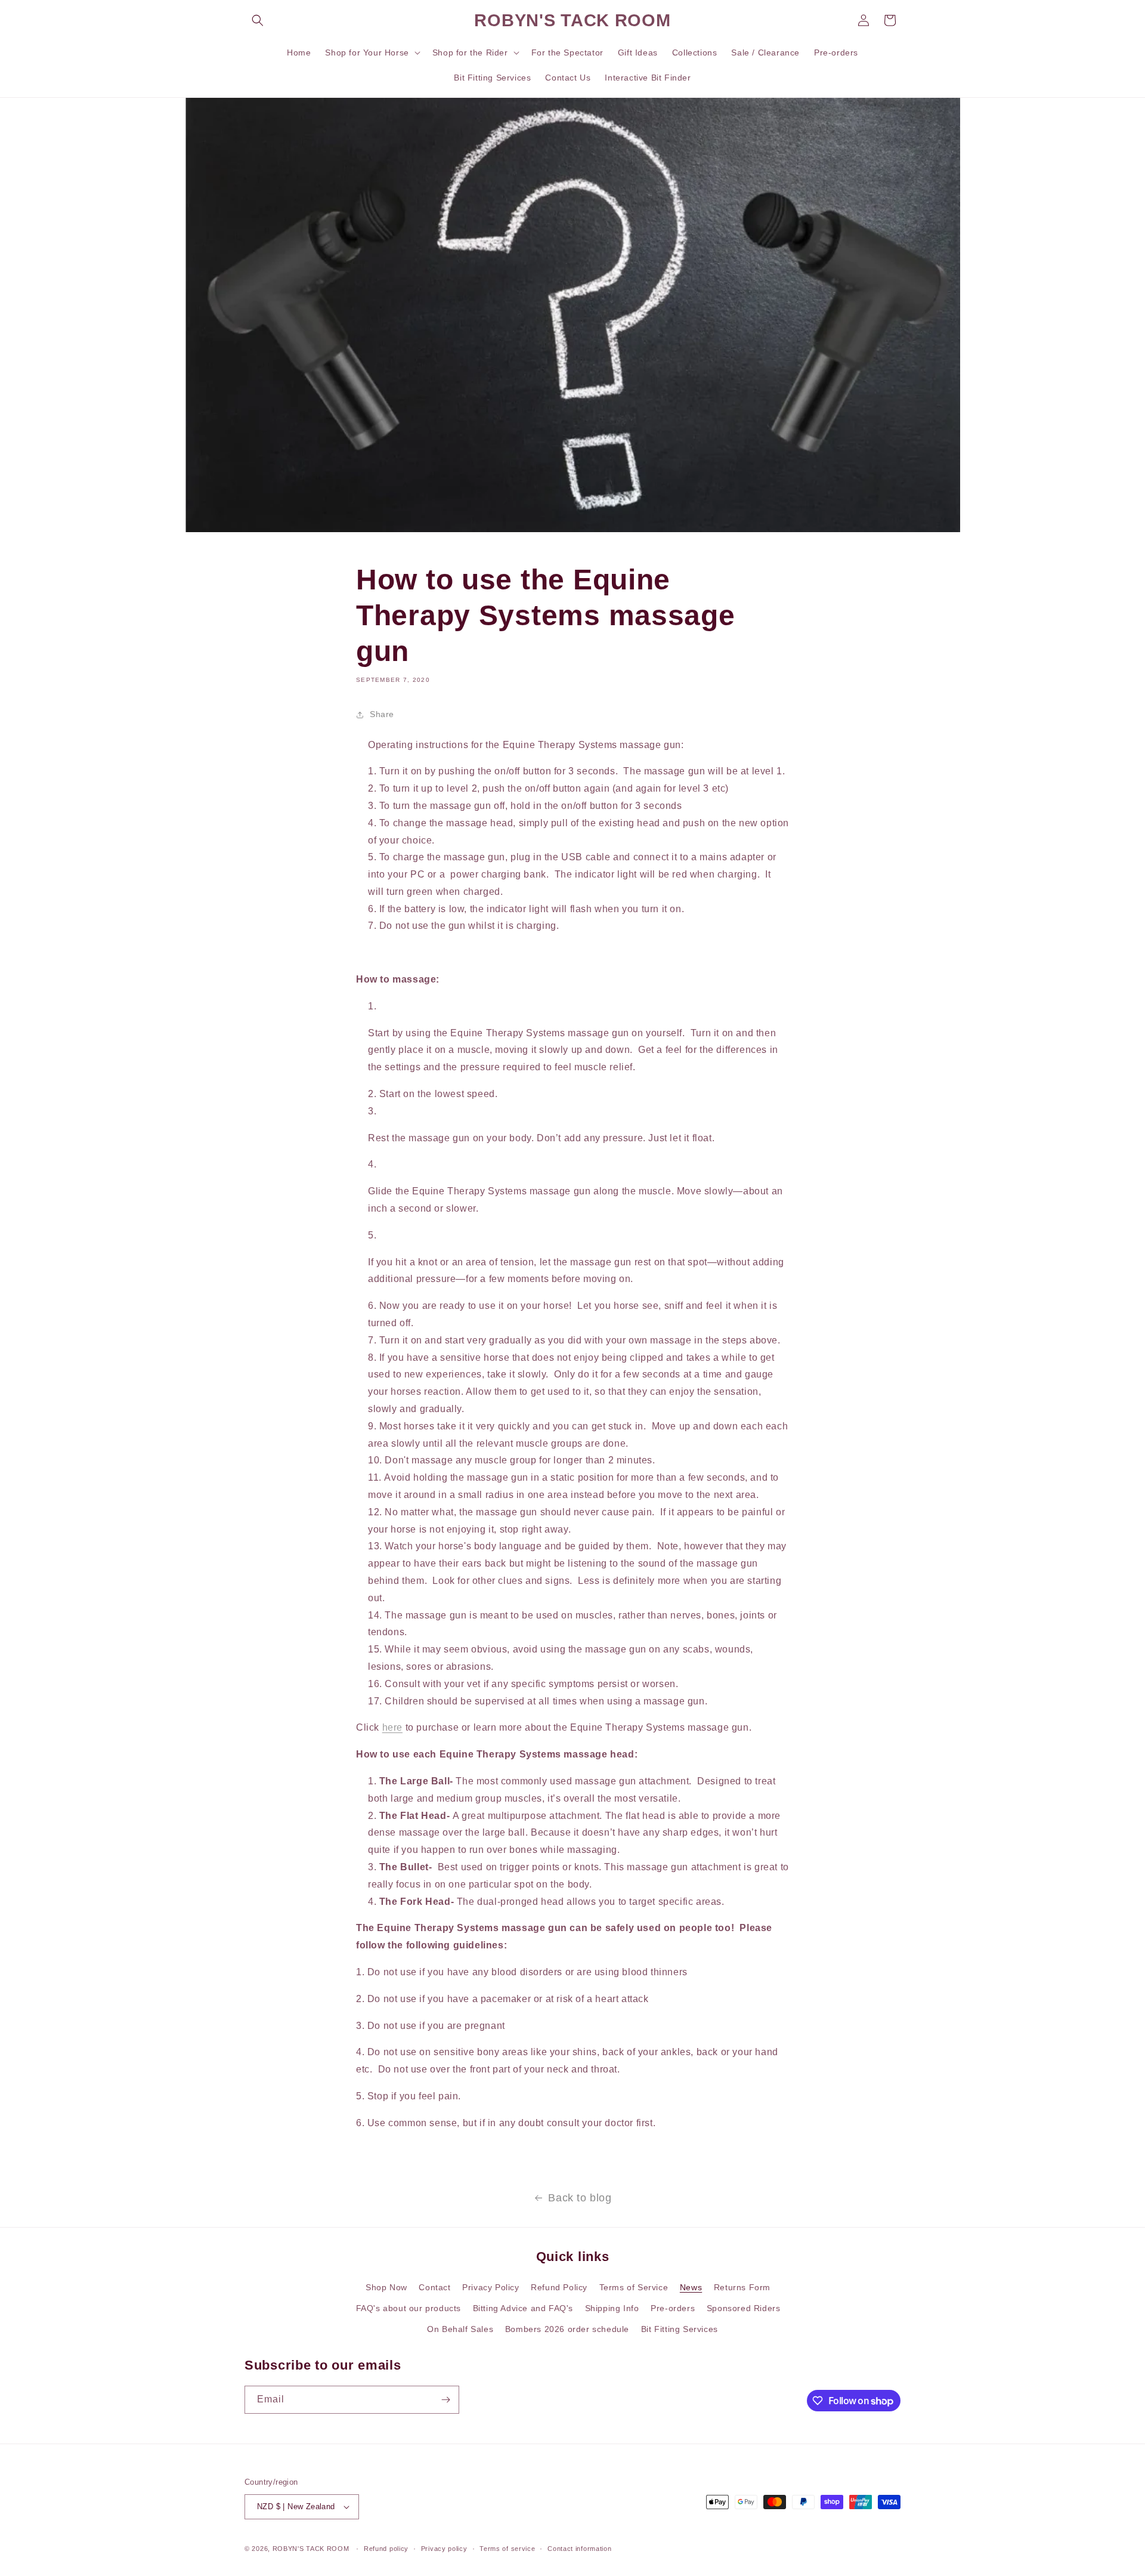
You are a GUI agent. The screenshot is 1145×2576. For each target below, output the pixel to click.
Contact (434, 2287)
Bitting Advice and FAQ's (523, 2308)
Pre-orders (673, 2308)
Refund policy (386, 2549)
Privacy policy (444, 2549)
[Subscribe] (445, 2400)
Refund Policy (559, 2287)
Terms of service (507, 2549)
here (392, 1727)
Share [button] (382, 714)
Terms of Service (634, 2287)
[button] (258, 20)
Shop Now (386, 2287)
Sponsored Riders (744, 2308)
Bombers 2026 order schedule (567, 2329)
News (691, 2287)
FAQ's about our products (409, 2308)
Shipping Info (612, 2308)
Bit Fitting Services (680, 2329)
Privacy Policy (491, 2287)
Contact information (579, 2549)
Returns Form (742, 2287)
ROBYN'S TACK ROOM (312, 2549)
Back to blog (580, 2198)
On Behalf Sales (460, 2329)
